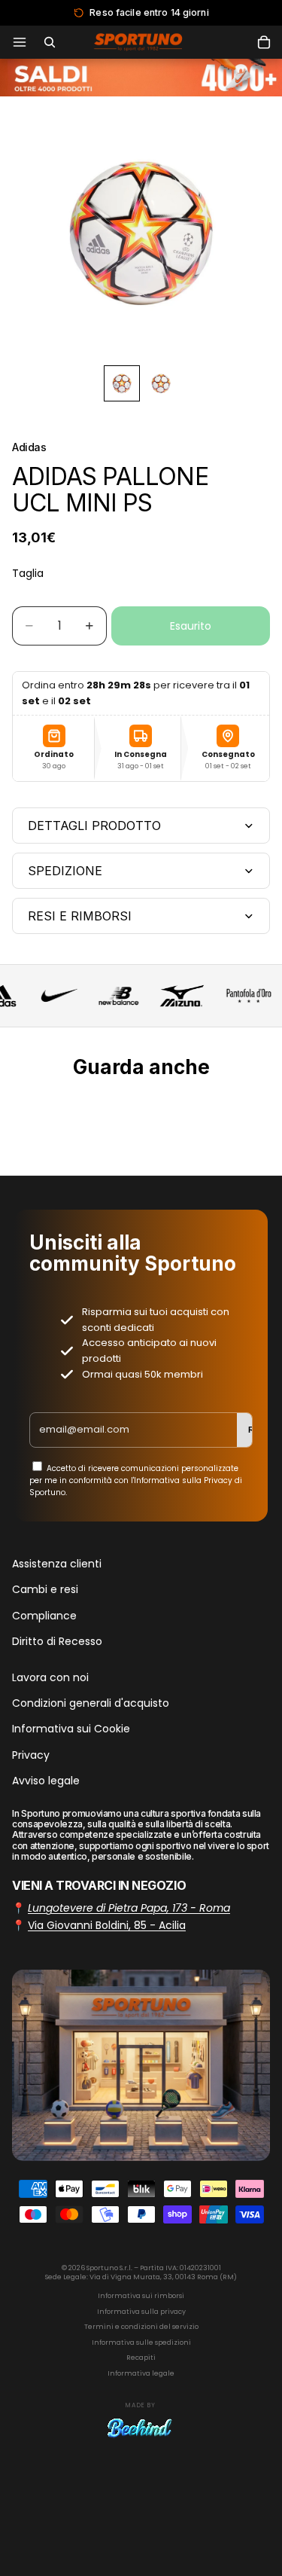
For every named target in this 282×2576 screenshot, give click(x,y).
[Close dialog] (264, 1201)
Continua (141, 1338)
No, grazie (141, 1364)
